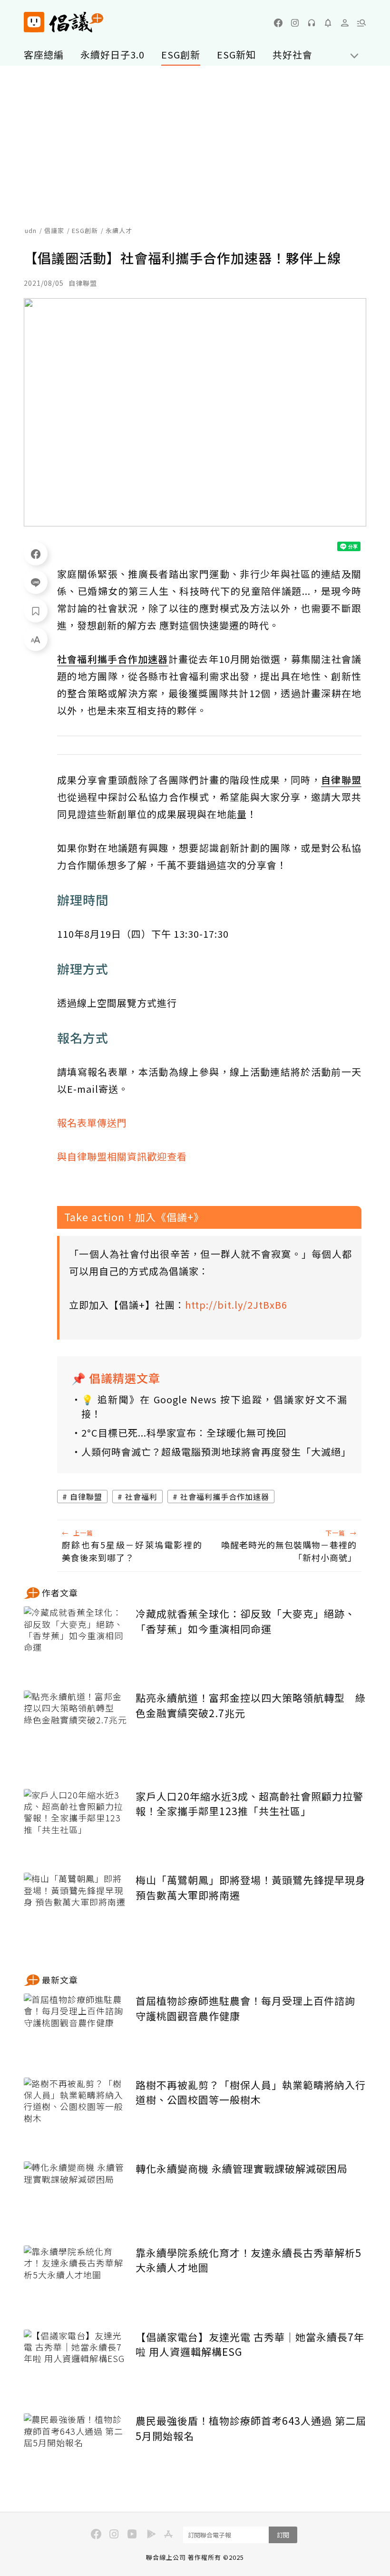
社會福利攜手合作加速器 (225, 1497)
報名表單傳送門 (92, 1123)
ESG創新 (181, 54)
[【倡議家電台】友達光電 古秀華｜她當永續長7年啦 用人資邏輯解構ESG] (76, 2365)
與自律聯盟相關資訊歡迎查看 (122, 1156)
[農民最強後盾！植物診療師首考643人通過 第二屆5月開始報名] (76, 2448)
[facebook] (278, 23)
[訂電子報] (328, 23)
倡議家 (54, 230)
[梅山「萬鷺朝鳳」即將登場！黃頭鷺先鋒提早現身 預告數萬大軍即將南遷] (76, 1908)
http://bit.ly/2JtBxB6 (236, 1305)
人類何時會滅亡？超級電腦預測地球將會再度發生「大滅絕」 (214, 1452)
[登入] (345, 23)
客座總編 (44, 54)
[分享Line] (36, 582)
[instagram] (295, 23)
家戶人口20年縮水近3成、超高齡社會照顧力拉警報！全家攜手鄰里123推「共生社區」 (249, 1804)
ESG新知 (236, 54)
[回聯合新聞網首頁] (34, 22)
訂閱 (283, 2535)
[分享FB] (36, 554)
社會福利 (141, 1497)
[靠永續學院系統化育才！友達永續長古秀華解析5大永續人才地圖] (76, 2280)
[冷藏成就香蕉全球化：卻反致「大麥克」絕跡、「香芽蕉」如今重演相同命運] (76, 1641)
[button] (361, 23)
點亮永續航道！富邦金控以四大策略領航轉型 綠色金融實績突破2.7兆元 (251, 1705)
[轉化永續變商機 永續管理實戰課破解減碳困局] (76, 2196)
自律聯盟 (86, 1497)
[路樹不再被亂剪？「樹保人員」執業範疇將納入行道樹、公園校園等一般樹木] (76, 2113)
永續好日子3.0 (112, 54)
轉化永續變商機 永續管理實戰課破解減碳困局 (242, 2168)
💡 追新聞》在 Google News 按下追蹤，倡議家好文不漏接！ (214, 1406)
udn (31, 230)
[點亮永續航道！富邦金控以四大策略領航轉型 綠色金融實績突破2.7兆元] (76, 1725)
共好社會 (292, 54)
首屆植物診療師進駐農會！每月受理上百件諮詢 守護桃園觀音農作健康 (245, 2008)
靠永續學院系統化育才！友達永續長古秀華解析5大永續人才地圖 (249, 2260)
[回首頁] (63, 22)
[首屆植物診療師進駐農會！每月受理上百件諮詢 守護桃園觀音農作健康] (76, 2028)
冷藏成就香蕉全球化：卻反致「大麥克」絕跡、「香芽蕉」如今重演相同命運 (245, 1621)
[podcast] (312, 23)
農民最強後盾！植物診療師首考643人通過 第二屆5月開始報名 (251, 2428)
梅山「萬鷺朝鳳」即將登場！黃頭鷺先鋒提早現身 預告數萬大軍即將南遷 (251, 1887)
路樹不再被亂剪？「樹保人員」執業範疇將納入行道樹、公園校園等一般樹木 (251, 2092)
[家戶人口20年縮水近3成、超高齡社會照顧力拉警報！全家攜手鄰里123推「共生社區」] (76, 1824)
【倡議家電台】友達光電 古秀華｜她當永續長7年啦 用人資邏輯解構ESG (250, 2344)
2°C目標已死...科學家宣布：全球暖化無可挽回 (184, 1433)
